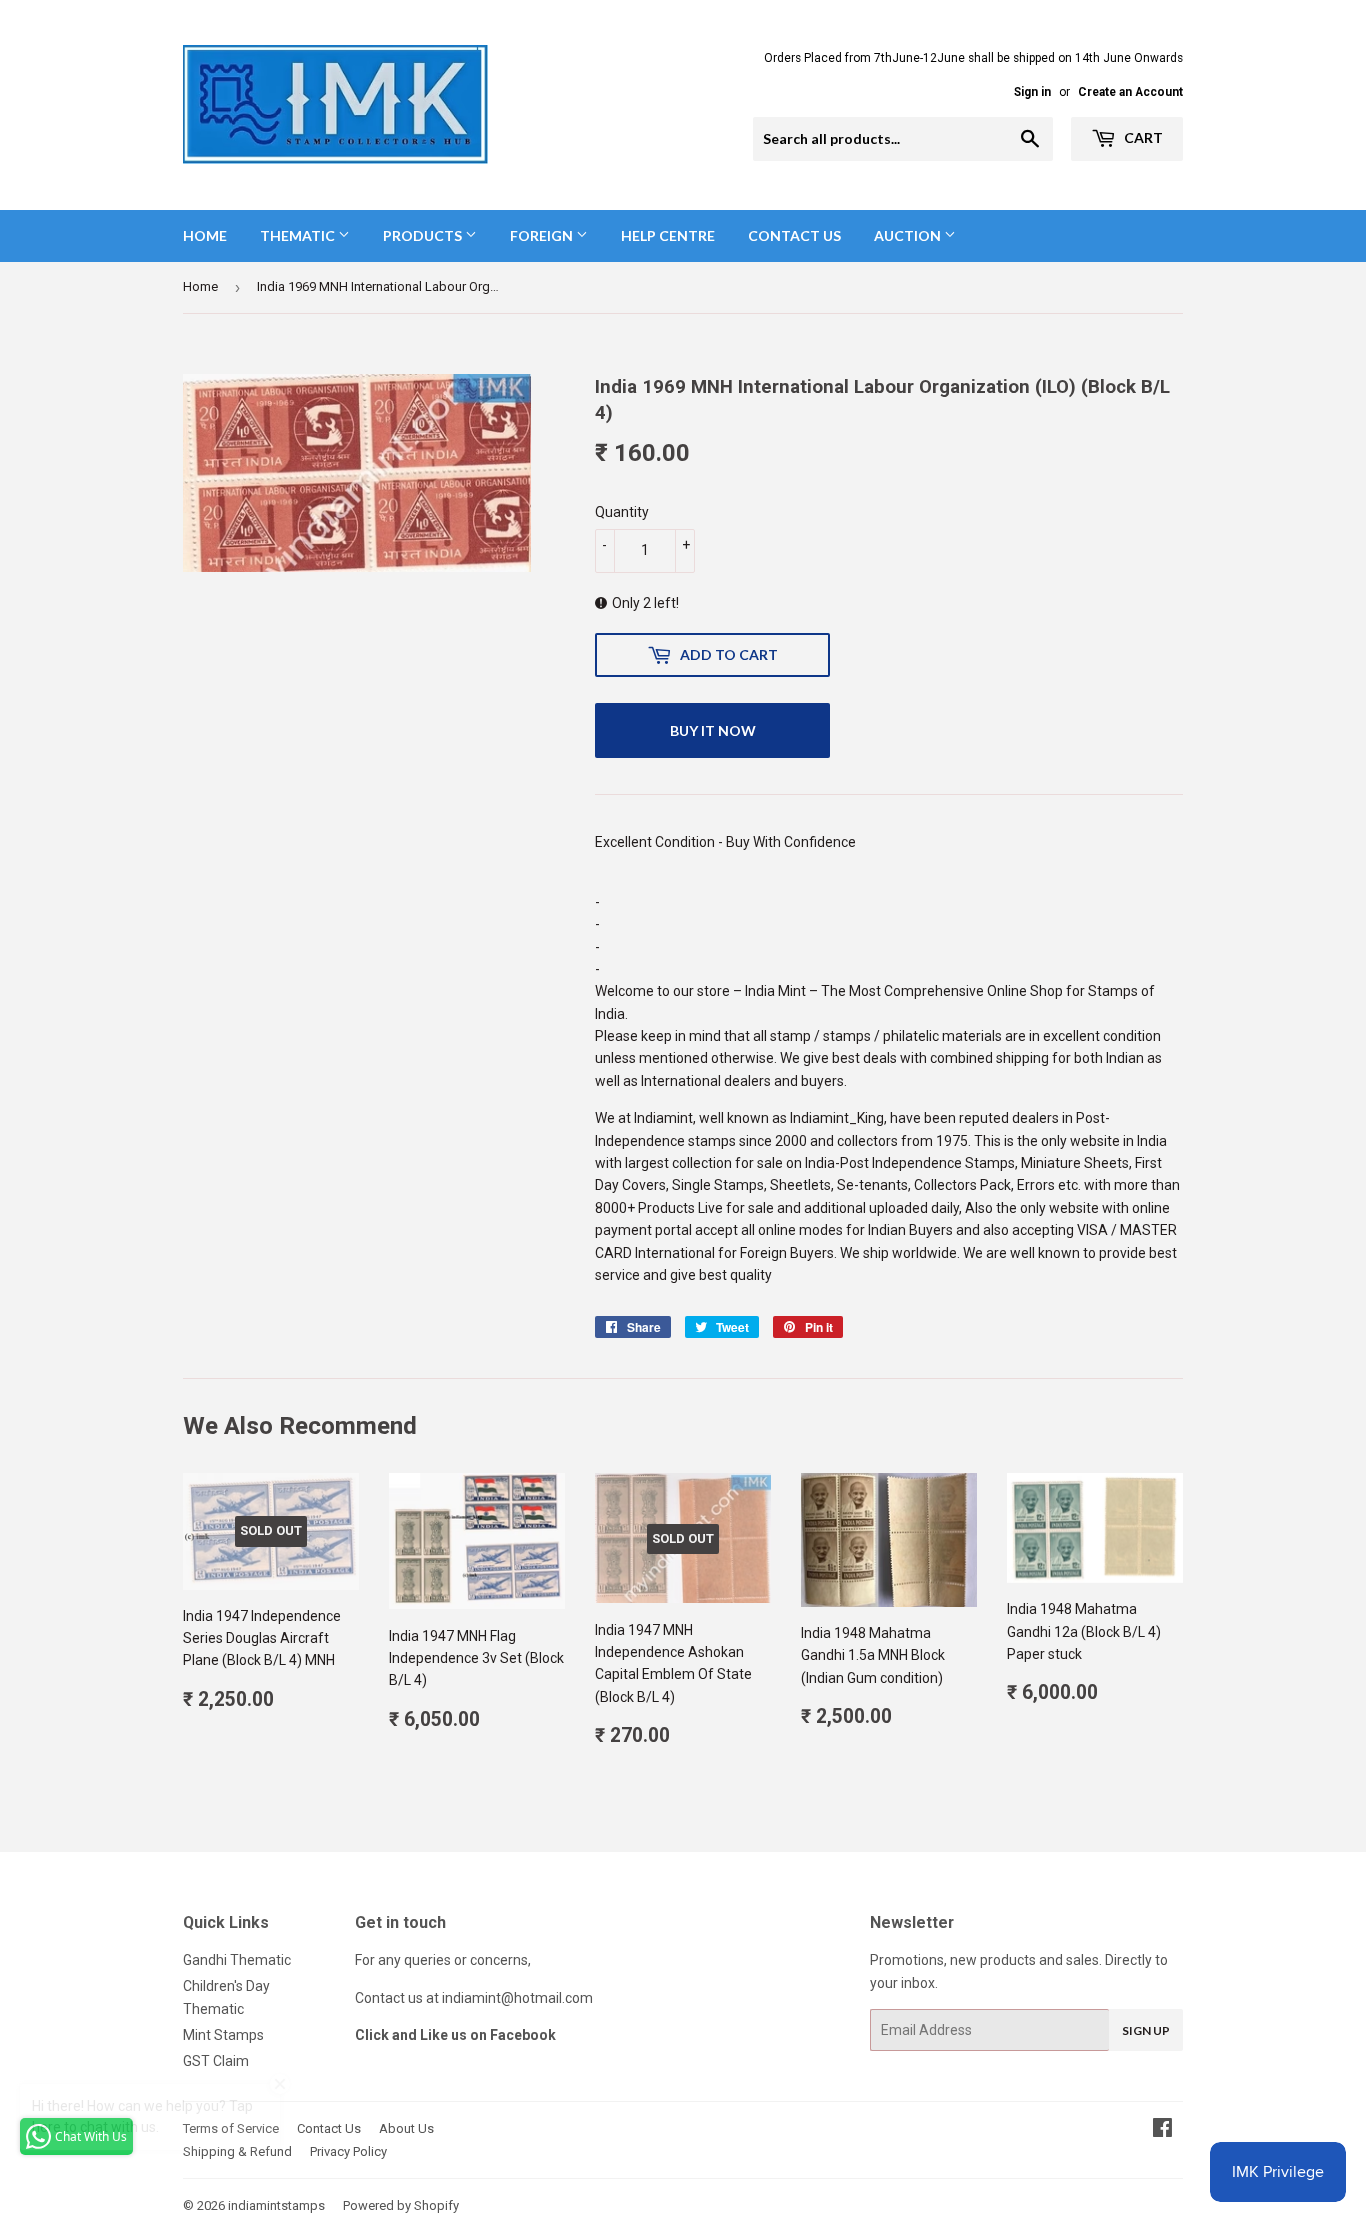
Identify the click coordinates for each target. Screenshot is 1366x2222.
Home (205, 235)
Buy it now (713, 730)
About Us (406, 2128)
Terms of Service (231, 2128)
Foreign (543, 235)
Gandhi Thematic (237, 1960)
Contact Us (794, 235)
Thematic (299, 235)
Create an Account (1130, 92)
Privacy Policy (348, 2151)
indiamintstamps (276, 2205)
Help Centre (668, 235)
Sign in (1032, 92)
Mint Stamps (223, 2035)
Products (424, 235)
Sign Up (1146, 2030)
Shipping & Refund (237, 2151)
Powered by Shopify (401, 2205)
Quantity (622, 512)
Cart (1142, 137)
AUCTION (909, 235)
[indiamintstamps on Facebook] (1162, 2130)
